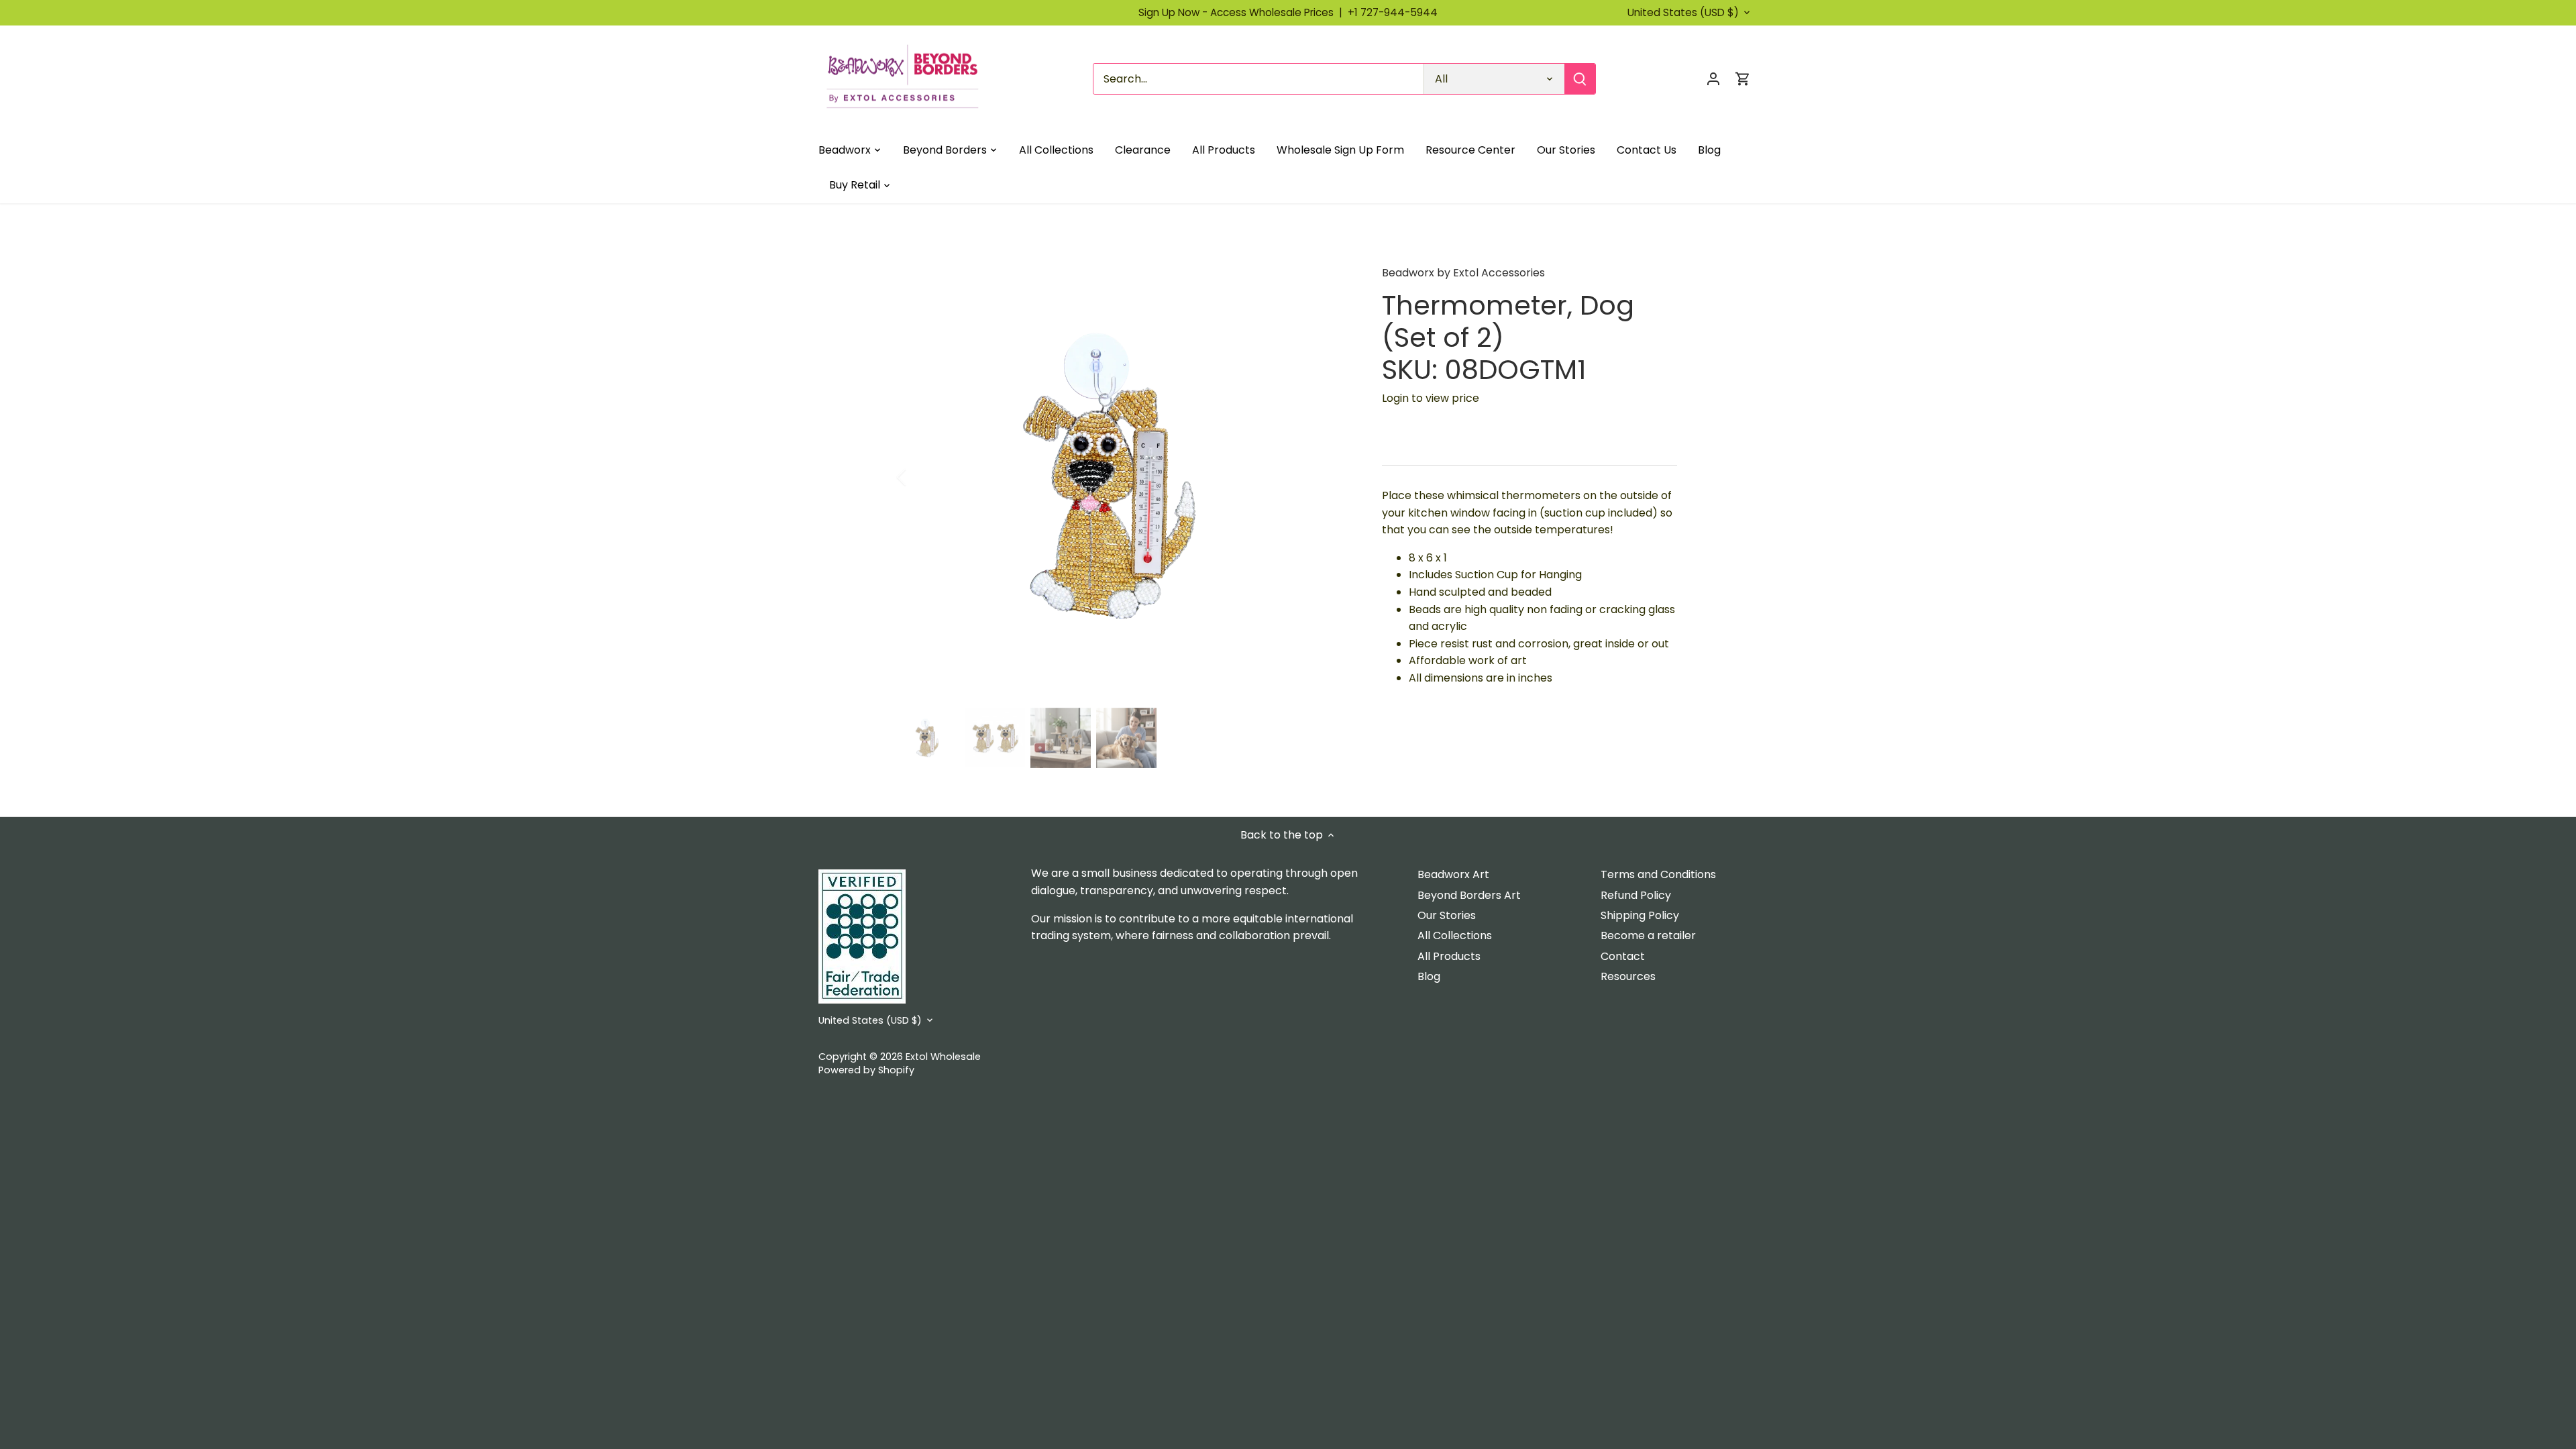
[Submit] (1580, 79)
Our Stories (1447, 915)
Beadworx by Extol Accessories (1463, 273)
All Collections (1455, 935)
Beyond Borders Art (1469, 895)
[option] (1124, 477)
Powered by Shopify (866, 1070)
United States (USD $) (1683, 13)
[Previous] (919, 477)
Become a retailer (1648, 935)
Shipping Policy (1640, 915)
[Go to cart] (1743, 79)
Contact (1623, 956)
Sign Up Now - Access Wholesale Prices (1243, 12)
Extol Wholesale (943, 1057)
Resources (1628, 976)
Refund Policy (1636, 895)
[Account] (1713, 79)
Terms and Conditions (1658, 874)
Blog (1429, 976)
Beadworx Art (1453, 874)
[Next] (1330, 477)
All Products (1449, 956)
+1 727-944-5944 (1393, 12)
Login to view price (1431, 398)
